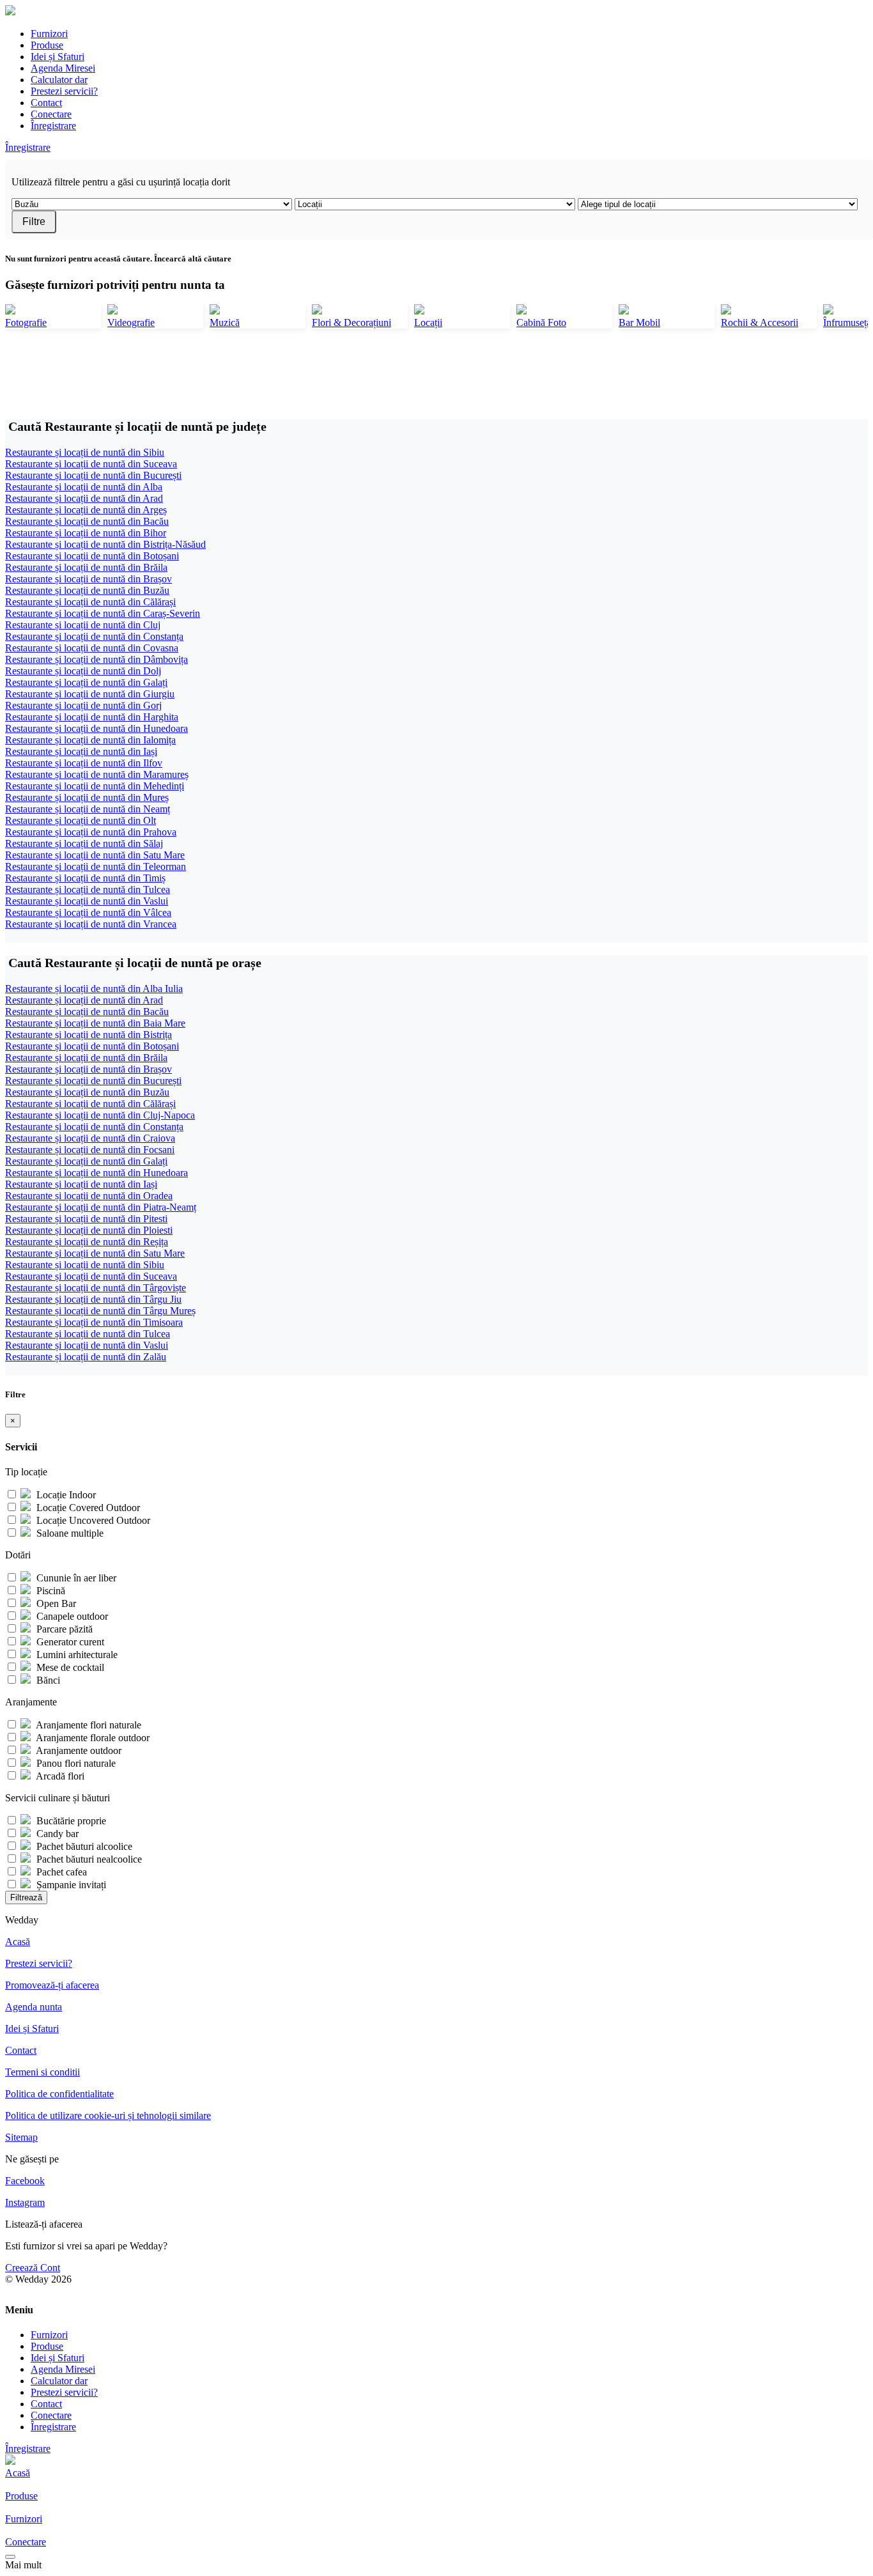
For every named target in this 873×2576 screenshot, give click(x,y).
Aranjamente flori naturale (88, 1725)
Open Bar (55, 1603)
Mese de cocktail (69, 1667)
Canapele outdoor (71, 1616)
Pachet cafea (60, 1872)
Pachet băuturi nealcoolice (88, 1859)
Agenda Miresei (63, 68)
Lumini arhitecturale (76, 1655)
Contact (46, 103)
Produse (47, 45)
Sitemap (21, 2137)
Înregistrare (53, 126)
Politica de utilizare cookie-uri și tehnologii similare (108, 2115)
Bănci (47, 1680)
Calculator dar (59, 80)
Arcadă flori (59, 1776)
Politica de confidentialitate (59, 2094)
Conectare (51, 114)
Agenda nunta (34, 2007)
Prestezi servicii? (64, 91)
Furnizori (49, 34)
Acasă (18, 1942)
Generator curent (69, 1642)
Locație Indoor (65, 1495)
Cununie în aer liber (75, 1578)
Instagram (25, 2202)
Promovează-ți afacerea (52, 1985)
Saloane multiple (69, 1533)
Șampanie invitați (70, 1885)
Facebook (25, 2181)
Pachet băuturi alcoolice (83, 1846)
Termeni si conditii (42, 2072)
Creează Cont (33, 2268)
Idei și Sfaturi (58, 57)
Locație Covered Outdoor (87, 1508)
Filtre (34, 221)
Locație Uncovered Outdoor (92, 1520)
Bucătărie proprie (70, 1821)
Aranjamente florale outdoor (92, 1738)
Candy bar (56, 1834)
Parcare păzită (63, 1629)
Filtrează (26, 1897)
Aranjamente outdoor (78, 1750)
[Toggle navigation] (10, 2557)
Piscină (50, 1591)
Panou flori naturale (75, 1763)
